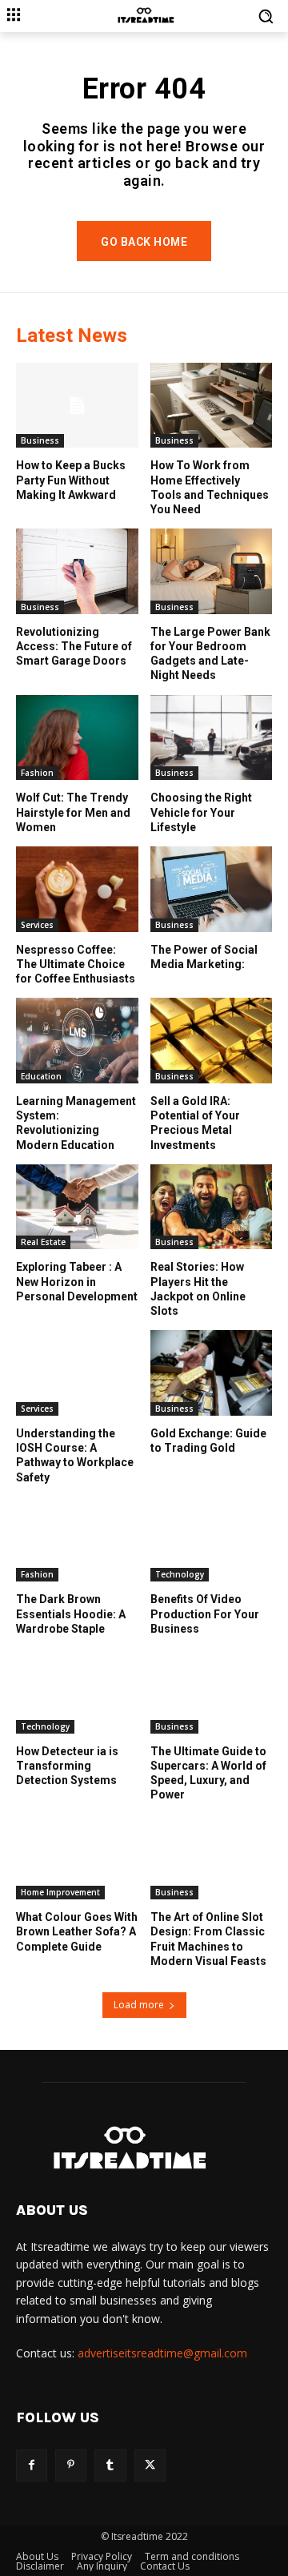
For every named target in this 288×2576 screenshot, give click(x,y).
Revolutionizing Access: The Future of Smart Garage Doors (74, 646)
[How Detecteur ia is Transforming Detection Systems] (77, 1691)
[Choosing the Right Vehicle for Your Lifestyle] (212, 738)
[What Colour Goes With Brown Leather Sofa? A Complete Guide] (77, 1857)
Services (37, 925)
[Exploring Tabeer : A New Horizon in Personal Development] (77, 1207)
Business (40, 440)
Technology (180, 1574)
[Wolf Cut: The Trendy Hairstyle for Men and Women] (77, 738)
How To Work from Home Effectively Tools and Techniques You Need (210, 487)
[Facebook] (32, 2465)
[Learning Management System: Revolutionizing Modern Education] (77, 1041)
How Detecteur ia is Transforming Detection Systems (67, 1766)
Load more (139, 2005)
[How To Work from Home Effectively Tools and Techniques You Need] (212, 406)
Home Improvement (60, 1892)
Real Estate (43, 1242)
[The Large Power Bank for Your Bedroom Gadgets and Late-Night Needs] (212, 571)
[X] (150, 2465)
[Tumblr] (110, 2465)
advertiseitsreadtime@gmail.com (162, 2353)
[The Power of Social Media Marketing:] (212, 889)
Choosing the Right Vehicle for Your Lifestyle (201, 812)
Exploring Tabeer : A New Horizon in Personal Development (77, 1281)
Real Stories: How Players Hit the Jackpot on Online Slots (198, 1289)
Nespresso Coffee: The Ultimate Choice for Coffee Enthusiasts (76, 964)
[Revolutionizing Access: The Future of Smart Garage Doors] (77, 571)
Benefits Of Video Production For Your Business (205, 1614)
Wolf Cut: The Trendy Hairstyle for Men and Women (73, 812)
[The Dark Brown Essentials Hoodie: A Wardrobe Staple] (77, 1539)
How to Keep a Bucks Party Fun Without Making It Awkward (71, 480)
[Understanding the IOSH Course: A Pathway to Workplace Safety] (77, 1373)
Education (41, 1076)
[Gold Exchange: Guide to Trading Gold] (212, 1373)
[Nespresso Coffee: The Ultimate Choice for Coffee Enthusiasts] (77, 889)
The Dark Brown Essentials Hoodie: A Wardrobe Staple (71, 1614)
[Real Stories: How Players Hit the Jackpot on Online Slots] (212, 1207)
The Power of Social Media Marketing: (204, 957)
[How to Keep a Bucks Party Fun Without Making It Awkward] (77, 406)
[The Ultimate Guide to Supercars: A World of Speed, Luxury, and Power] (212, 1691)
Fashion (37, 773)
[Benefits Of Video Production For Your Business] (212, 1539)
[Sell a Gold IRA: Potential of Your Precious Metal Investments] (212, 1041)
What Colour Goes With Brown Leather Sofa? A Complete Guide (77, 1931)
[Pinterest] (71, 2465)
